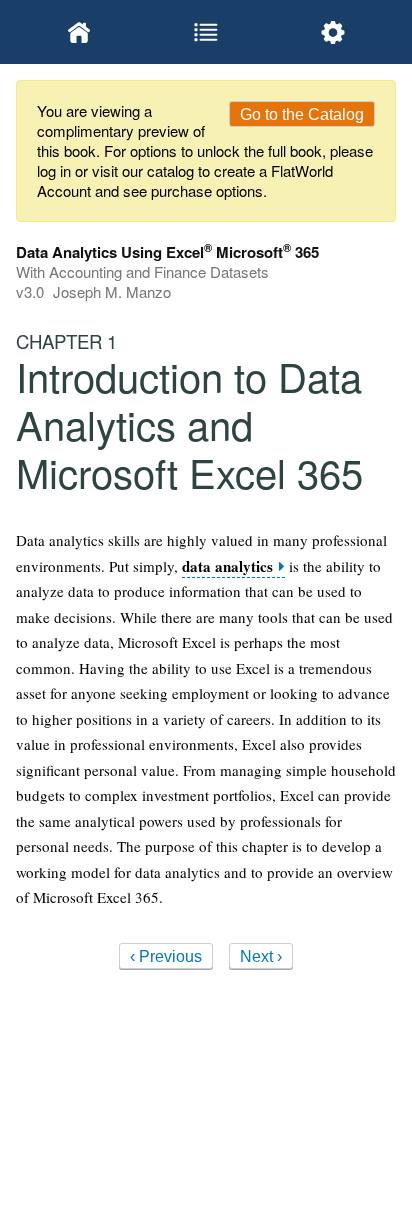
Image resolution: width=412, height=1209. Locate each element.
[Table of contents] (206, 32)
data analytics (227, 566)
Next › (261, 956)
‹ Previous (166, 956)
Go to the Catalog (302, 114)
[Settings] (332, 32)
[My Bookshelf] (79, 32)
